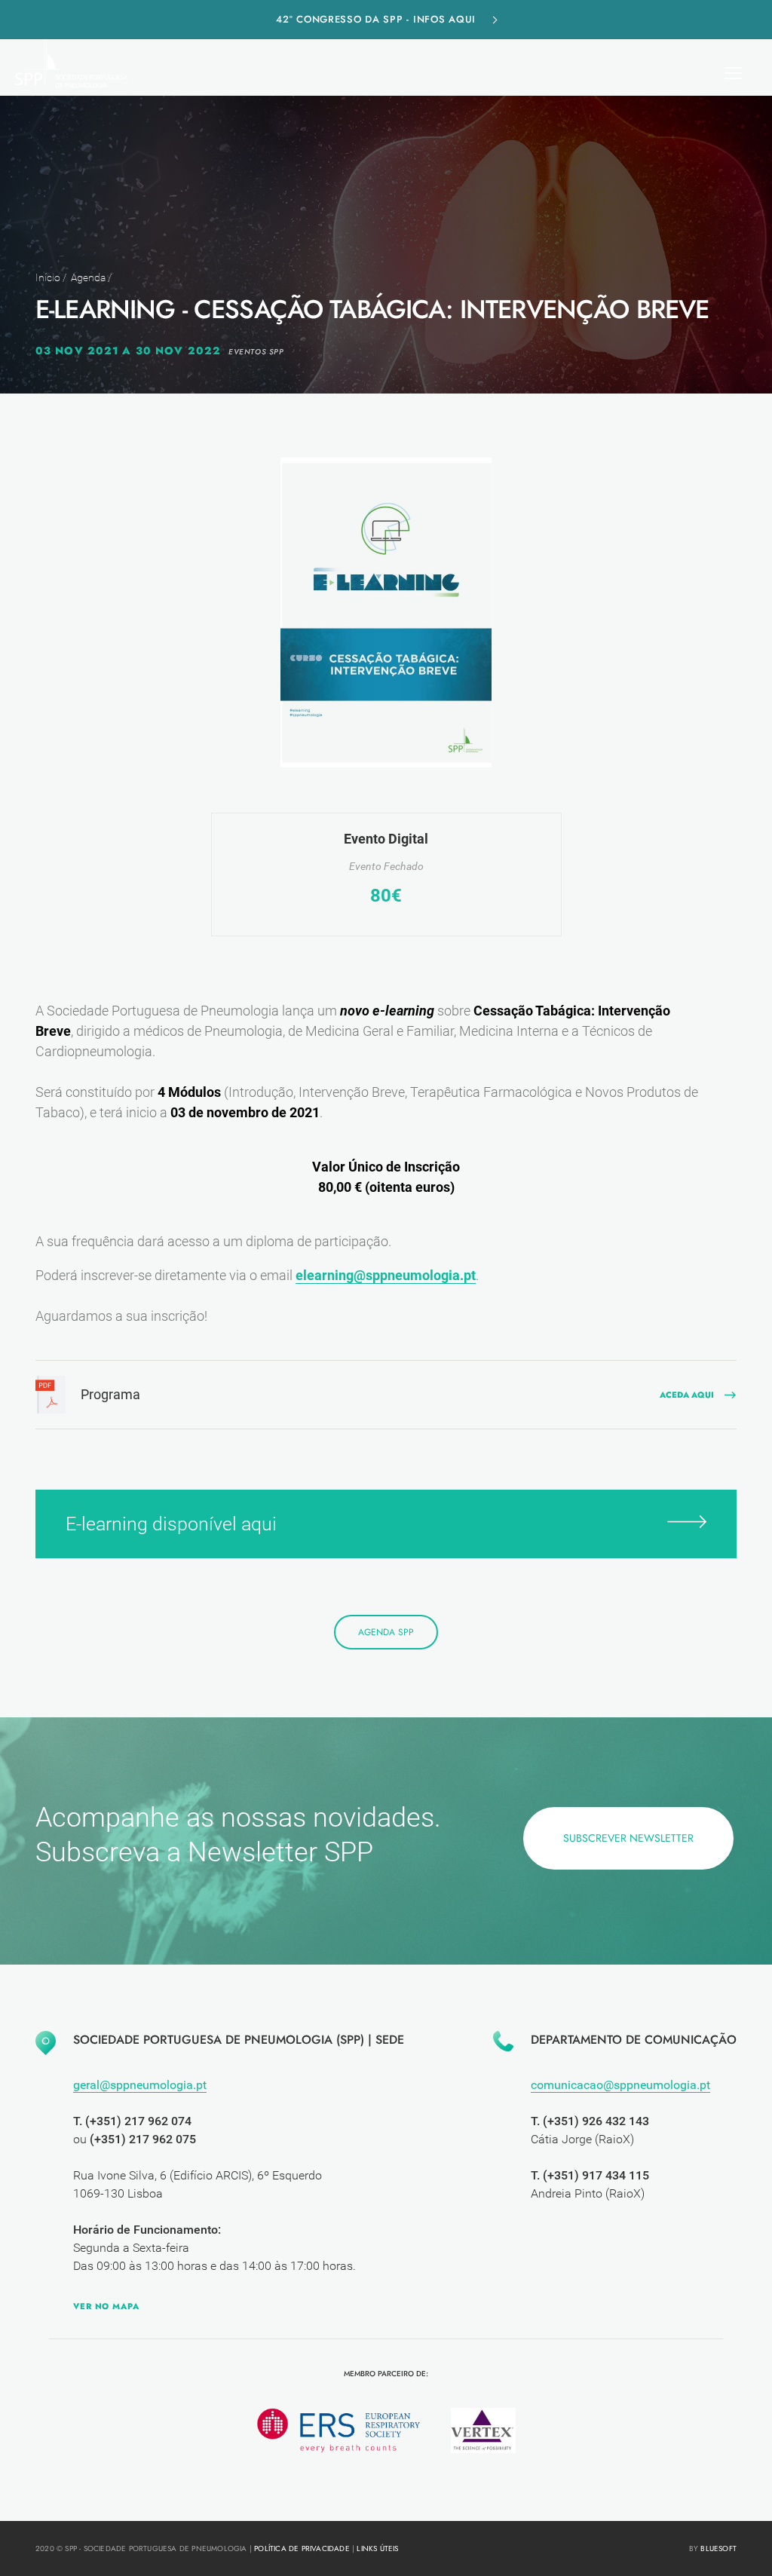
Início (48, 277)
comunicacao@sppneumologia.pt (620, 2085)
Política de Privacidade (302, 2548)
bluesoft (718, 2548)
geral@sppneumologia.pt (140, 2085)
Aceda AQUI (687, 1395)
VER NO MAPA (106, 2306)
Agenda (88, 277)
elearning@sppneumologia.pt (386, 1275)
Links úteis (377, 2548)
